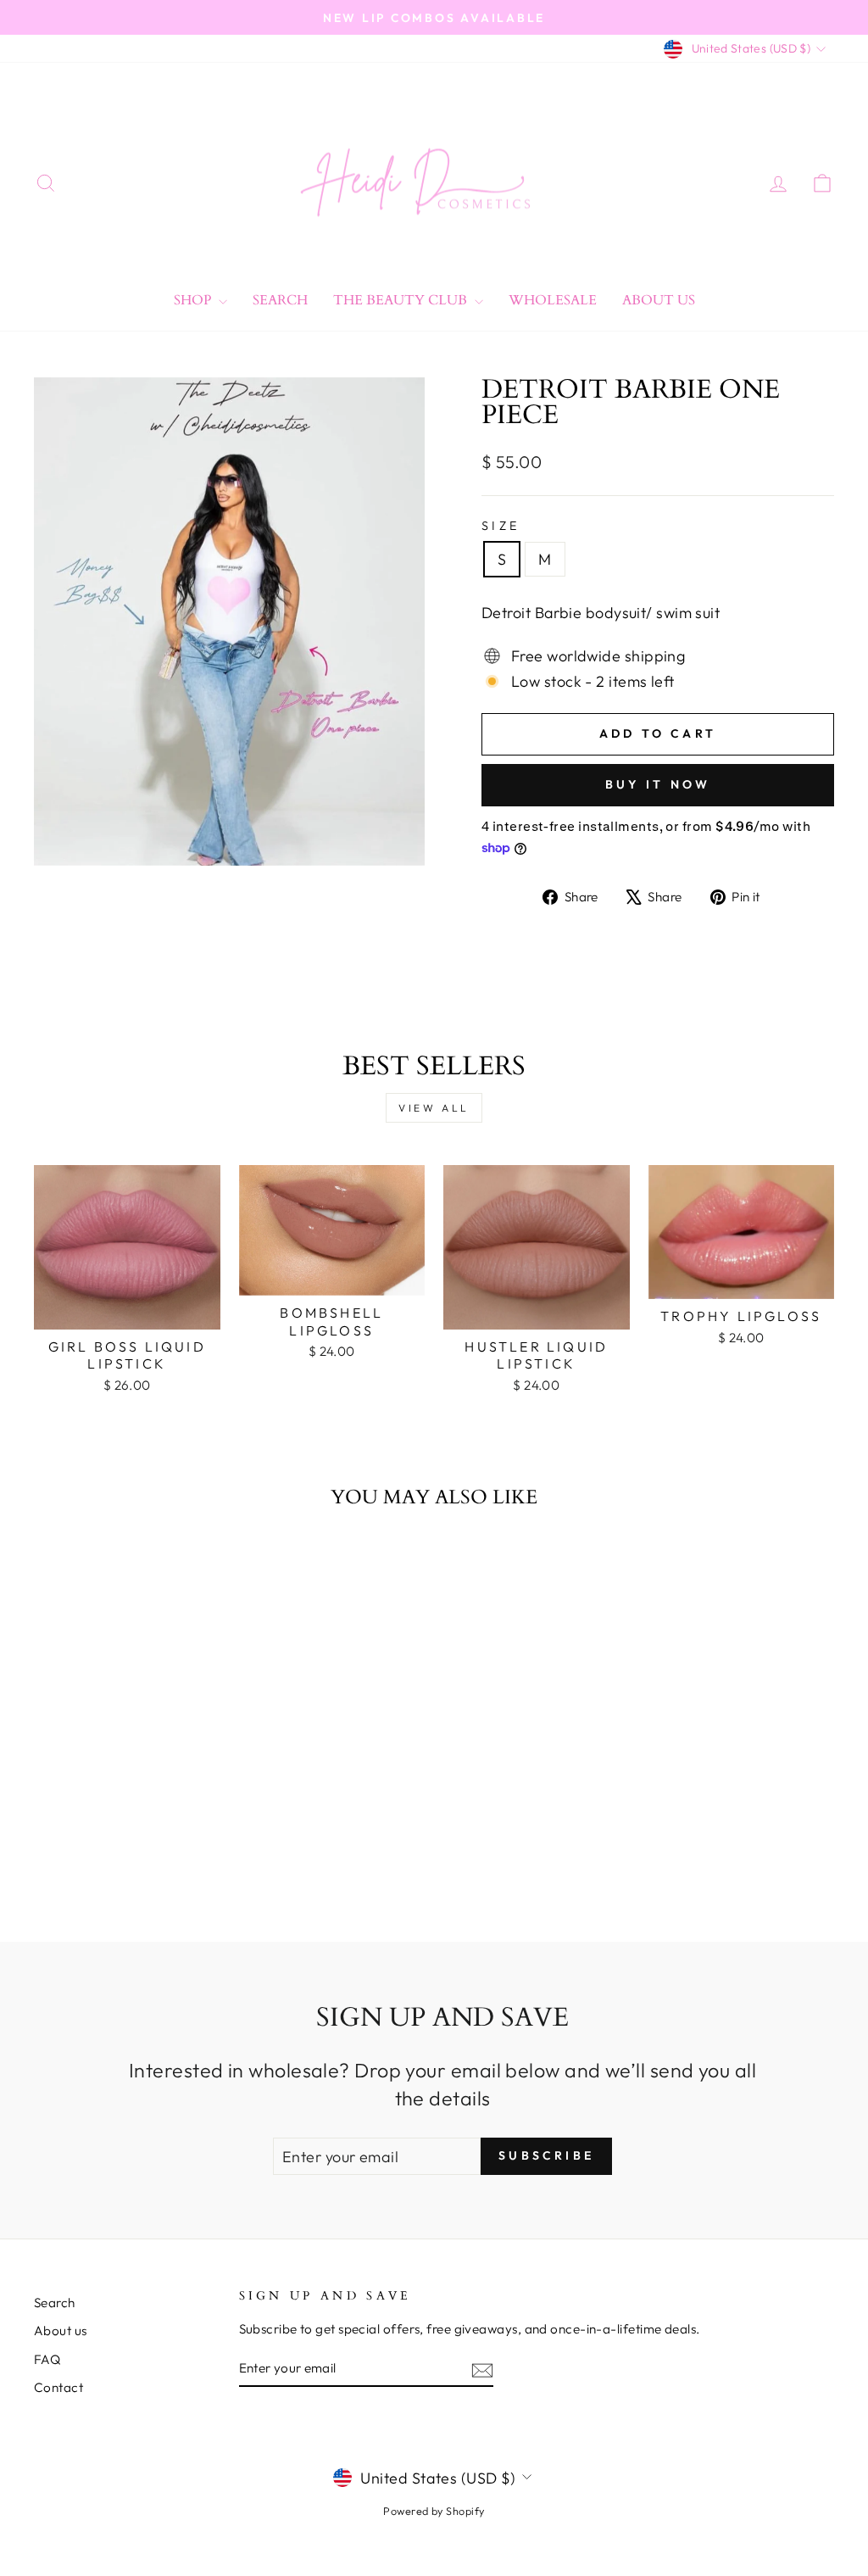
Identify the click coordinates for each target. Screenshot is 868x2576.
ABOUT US (659, 300)
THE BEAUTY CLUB (402, 300)
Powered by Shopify (434, 2511)
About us (61, 2331)
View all (434, 1108)
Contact (58, 2387)
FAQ (47, 2359)
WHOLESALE (553, 300)
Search (280, 300)
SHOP (194, 300)
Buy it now (658, 784)
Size (501, 526)
